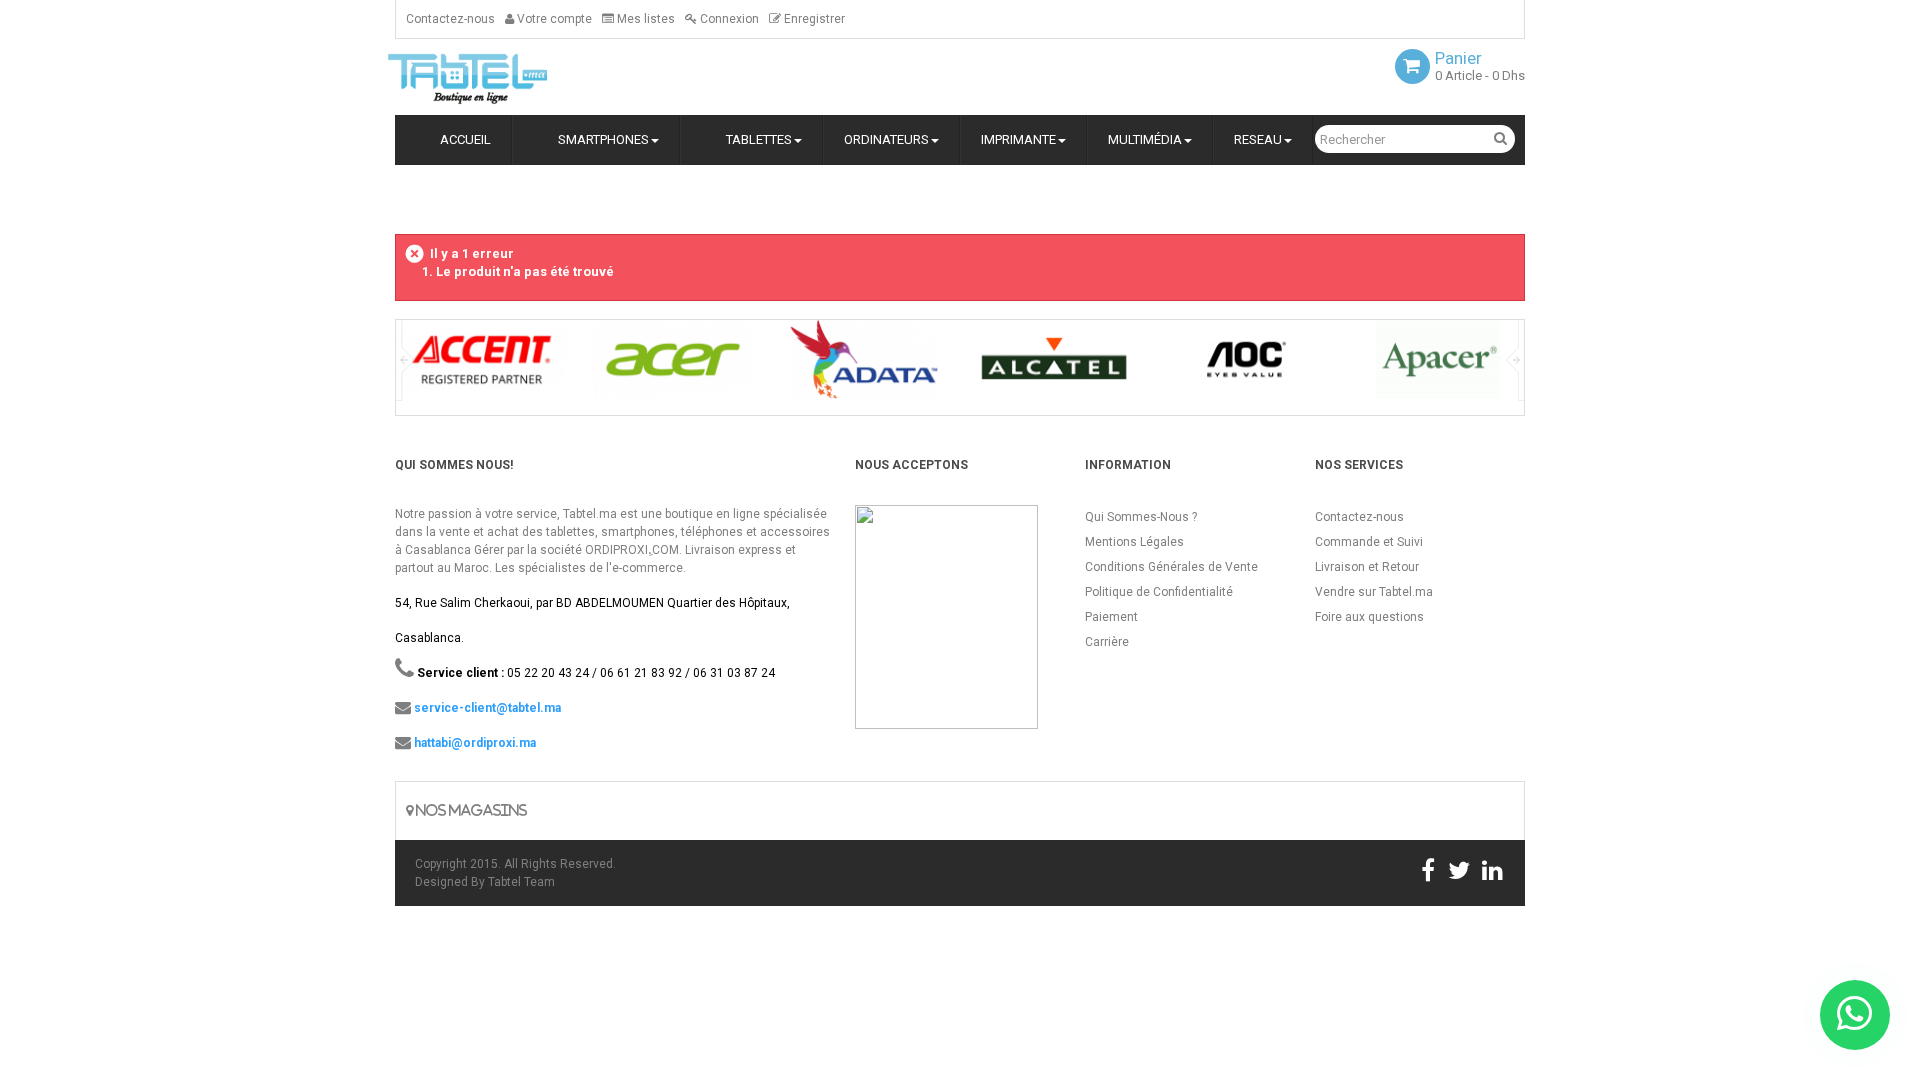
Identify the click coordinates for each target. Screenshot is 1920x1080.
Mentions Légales (1134, 542)
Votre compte (553, 19)
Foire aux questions (1369, 617)
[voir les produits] (481, 366)
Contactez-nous (450, 19)
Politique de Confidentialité (1159, 592)
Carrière (1107, 642)
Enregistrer (813, 19)
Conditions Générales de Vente (1171, 567)
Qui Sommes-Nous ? (1141, 517)
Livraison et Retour (1367, 567)
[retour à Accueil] (403, 197)
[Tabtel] (495, 77)
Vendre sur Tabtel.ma (1374, 592)
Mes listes (644, 19)
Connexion (728, 19)
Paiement (1111, 617)
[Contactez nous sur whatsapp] (1855, 1015)
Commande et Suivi (1369, 542)
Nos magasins (470, 810)
